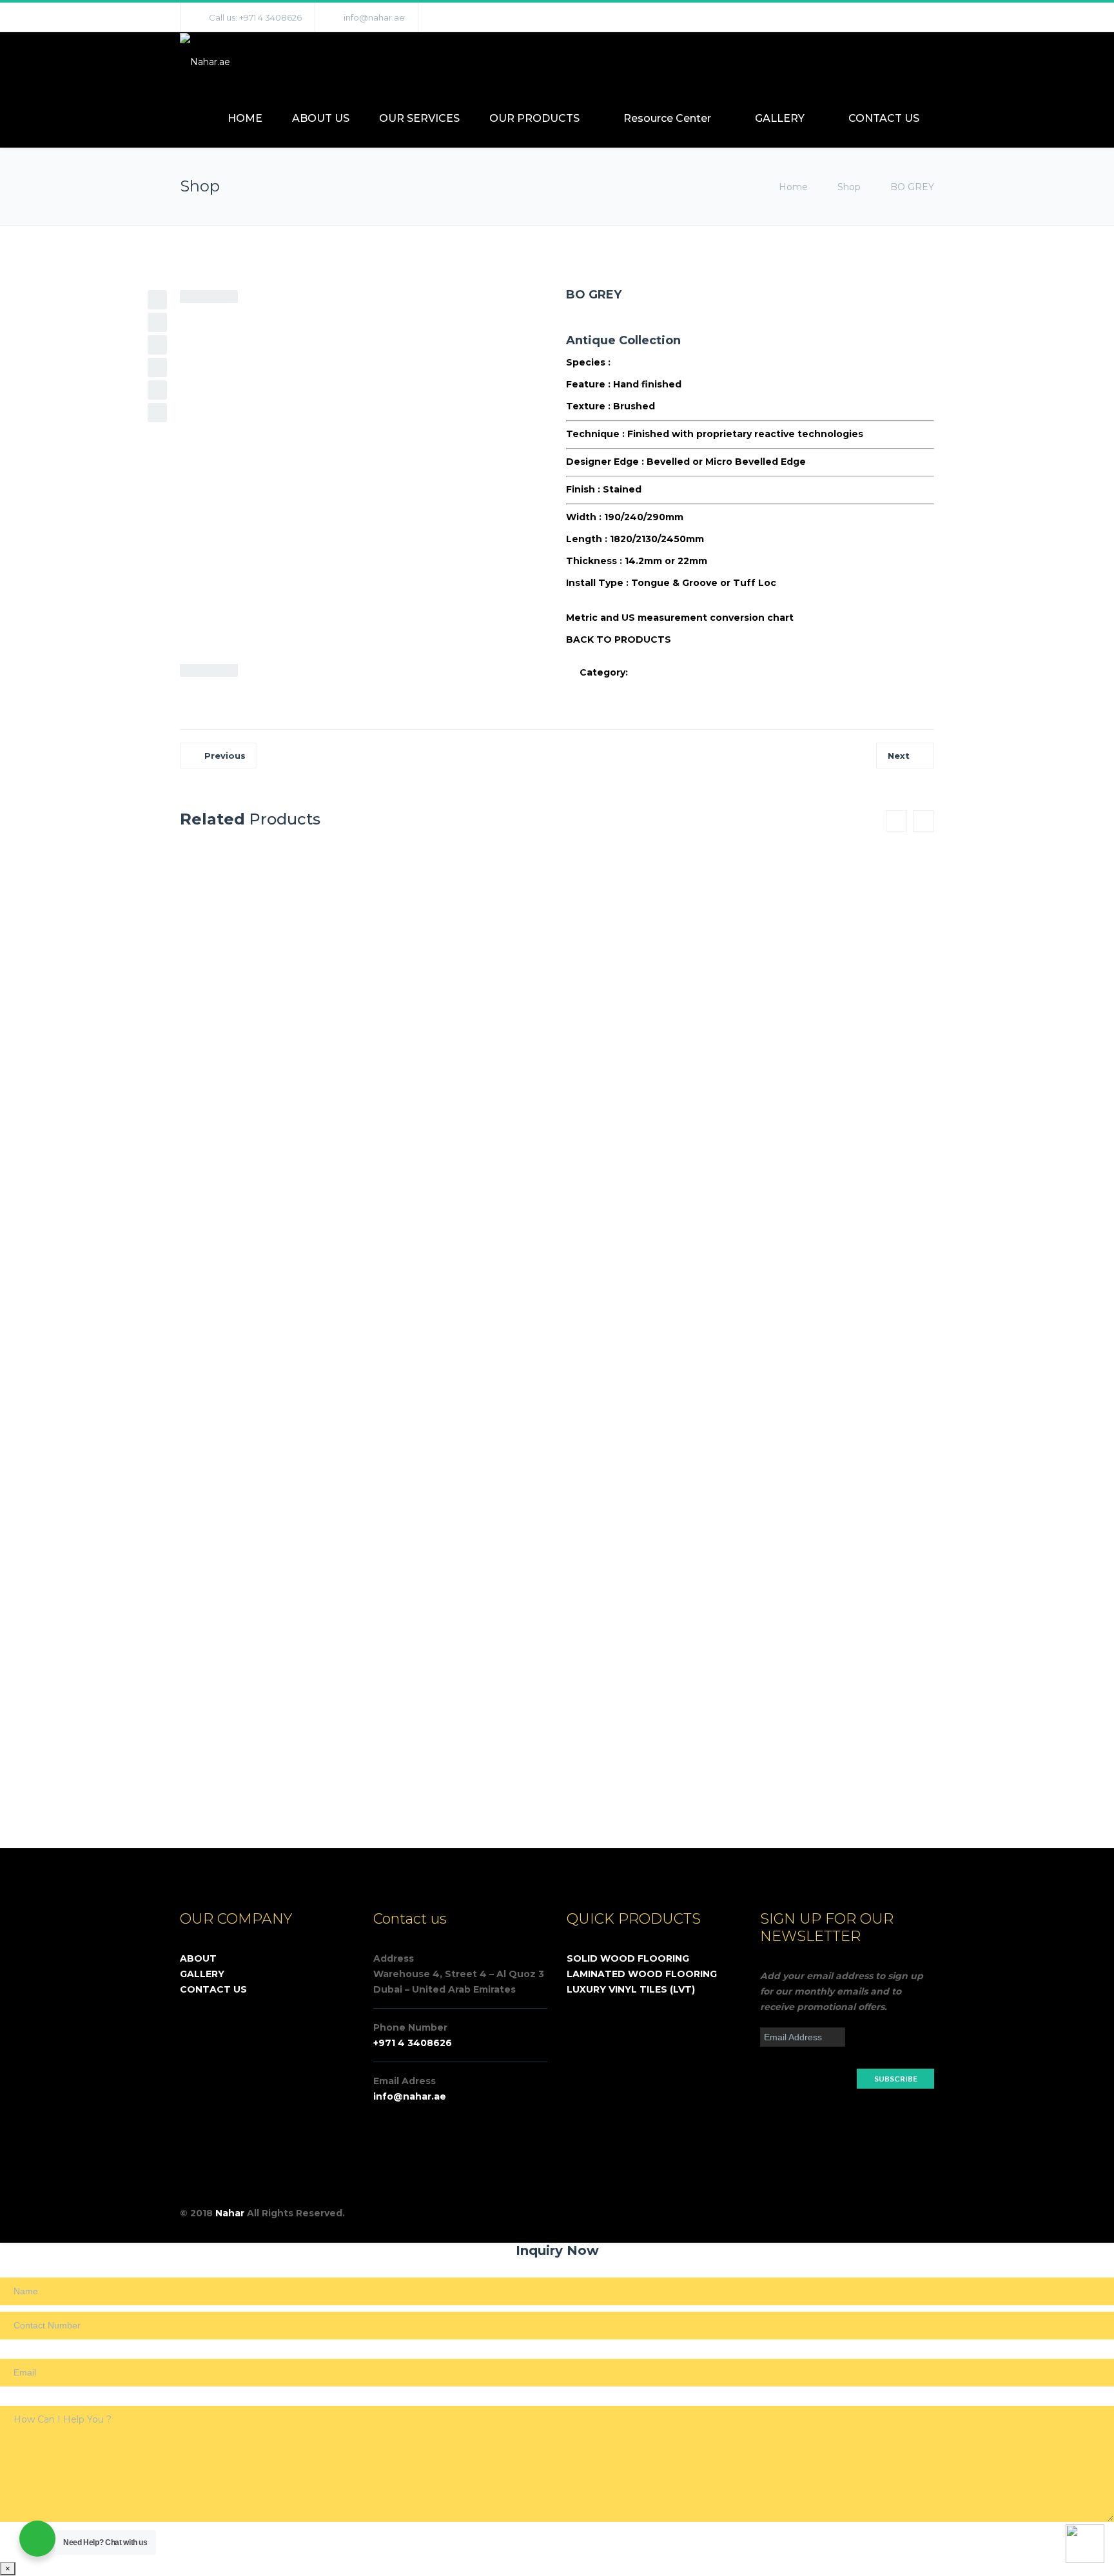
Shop (849, 187)
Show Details (490, 1272)
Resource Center (667, 118)
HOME (245, 118)
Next (899, 756)
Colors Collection (673, 672)
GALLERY (780, 118)
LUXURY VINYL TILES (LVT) (631, 1989)
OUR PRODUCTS (534, 118)
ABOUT (198, 1958)
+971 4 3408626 (413, 2043)
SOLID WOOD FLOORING (628, 1958)
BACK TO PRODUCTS (619, 639)
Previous (225, 756)
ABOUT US (321, 118)
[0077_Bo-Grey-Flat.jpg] (266, 298)
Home (795, 187)
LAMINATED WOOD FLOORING (642, 1974)
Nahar (230, 2213)
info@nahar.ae (374, 17)
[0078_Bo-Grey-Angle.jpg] (280, 298)
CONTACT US (884, 118)
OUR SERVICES (419, 118)
